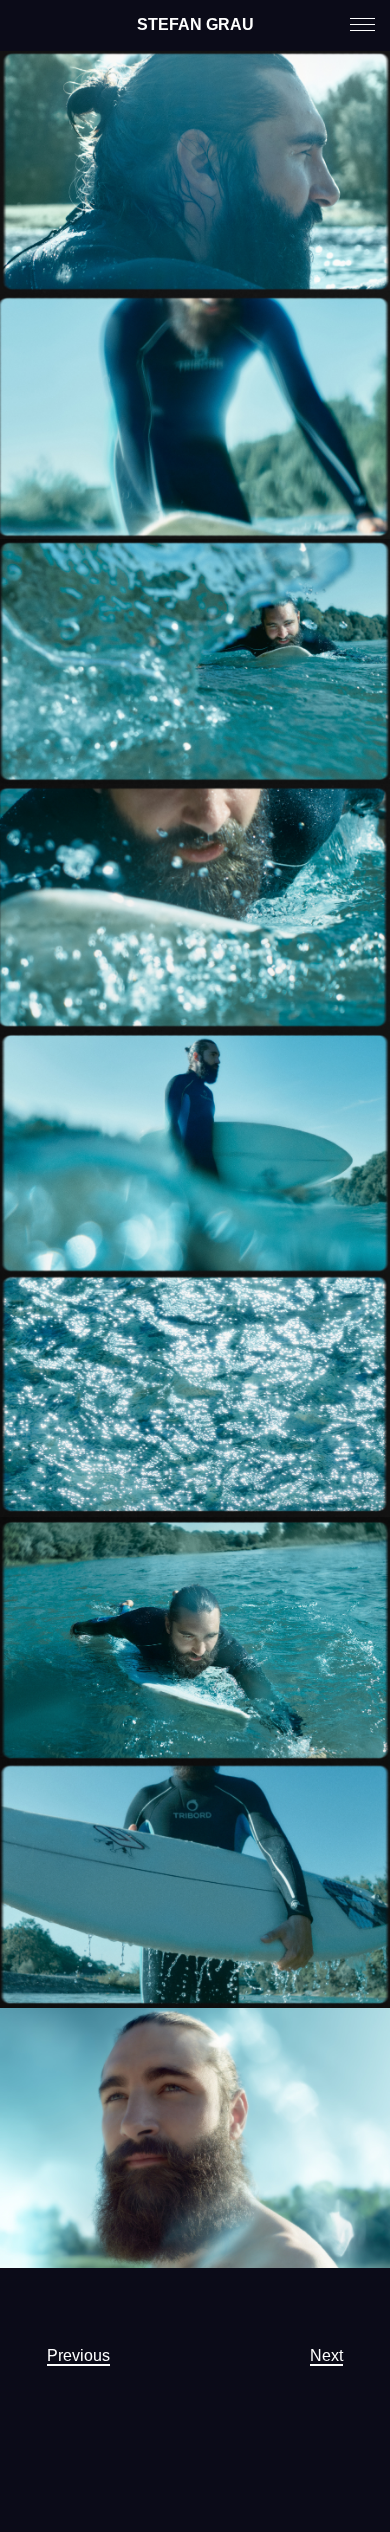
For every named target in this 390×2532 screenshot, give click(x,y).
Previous (78, 2355)
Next (326, 2355)
